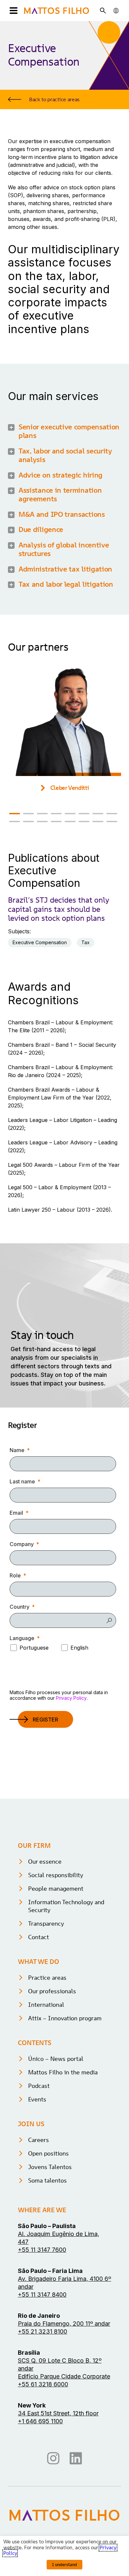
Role (15, 1575)
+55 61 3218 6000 (43, 2384)
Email (16, 1513)
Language (22, 1638)
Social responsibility (56, 1875)
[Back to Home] (57, 11)
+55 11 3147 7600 (42, 2250)
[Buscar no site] (103, 11)
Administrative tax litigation (65, 569)
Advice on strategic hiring (61, 475)
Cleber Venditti (70, 788)
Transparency (46, 1924)
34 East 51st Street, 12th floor (58, 2413)
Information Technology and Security (66, 1906)
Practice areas (47, 1978)
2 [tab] (28, 814)
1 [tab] (15, 814)
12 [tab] (56, 822)
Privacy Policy (71, 1698)
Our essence (45, 1862)
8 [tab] (112, 814)
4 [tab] (56, 814)
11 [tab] (42, 822)
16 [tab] (112, 822)
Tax (86, 942)
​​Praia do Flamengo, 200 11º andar (64, 2324)
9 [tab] (15, 822)
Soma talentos (47, 2180)
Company (22, 1544)
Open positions (48, 2153)
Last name (22, 1481)
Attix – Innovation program (65, 2018)
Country (20, 1607)
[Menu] (13, 11)
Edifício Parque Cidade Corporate (64, 2376)
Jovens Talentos (50, 2167)
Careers (39, 2140)
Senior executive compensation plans (69, 431)
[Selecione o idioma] (116, 11)
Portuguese (34, 1648)
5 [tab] (70, 814)
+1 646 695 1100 (40, 2421)
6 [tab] (84, 814)
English (79, 1648)
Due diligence (41, 529)
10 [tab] (28, 822)
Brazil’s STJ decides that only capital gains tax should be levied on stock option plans (58, 909)
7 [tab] (98, 814)
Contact (39, 1937)
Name (17, 1450)
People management (56, 1889)
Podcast (39, 2086)
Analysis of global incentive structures (64, 549)
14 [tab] (84, 822)
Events (37, 2099)
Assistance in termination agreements (60, 495)
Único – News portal (56, 2059)
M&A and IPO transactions (62, 514)
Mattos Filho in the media (63, 2072)
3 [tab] (42, 814)
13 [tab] (70, 822)
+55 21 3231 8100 (43, 2331)
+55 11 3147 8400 (42, 2295)
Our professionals (52, 1991)
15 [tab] (98, 822)
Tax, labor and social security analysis (65, 455)
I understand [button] (64, 2565)
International (46, 2005)
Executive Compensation (40, 942)
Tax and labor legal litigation (66, 584)
